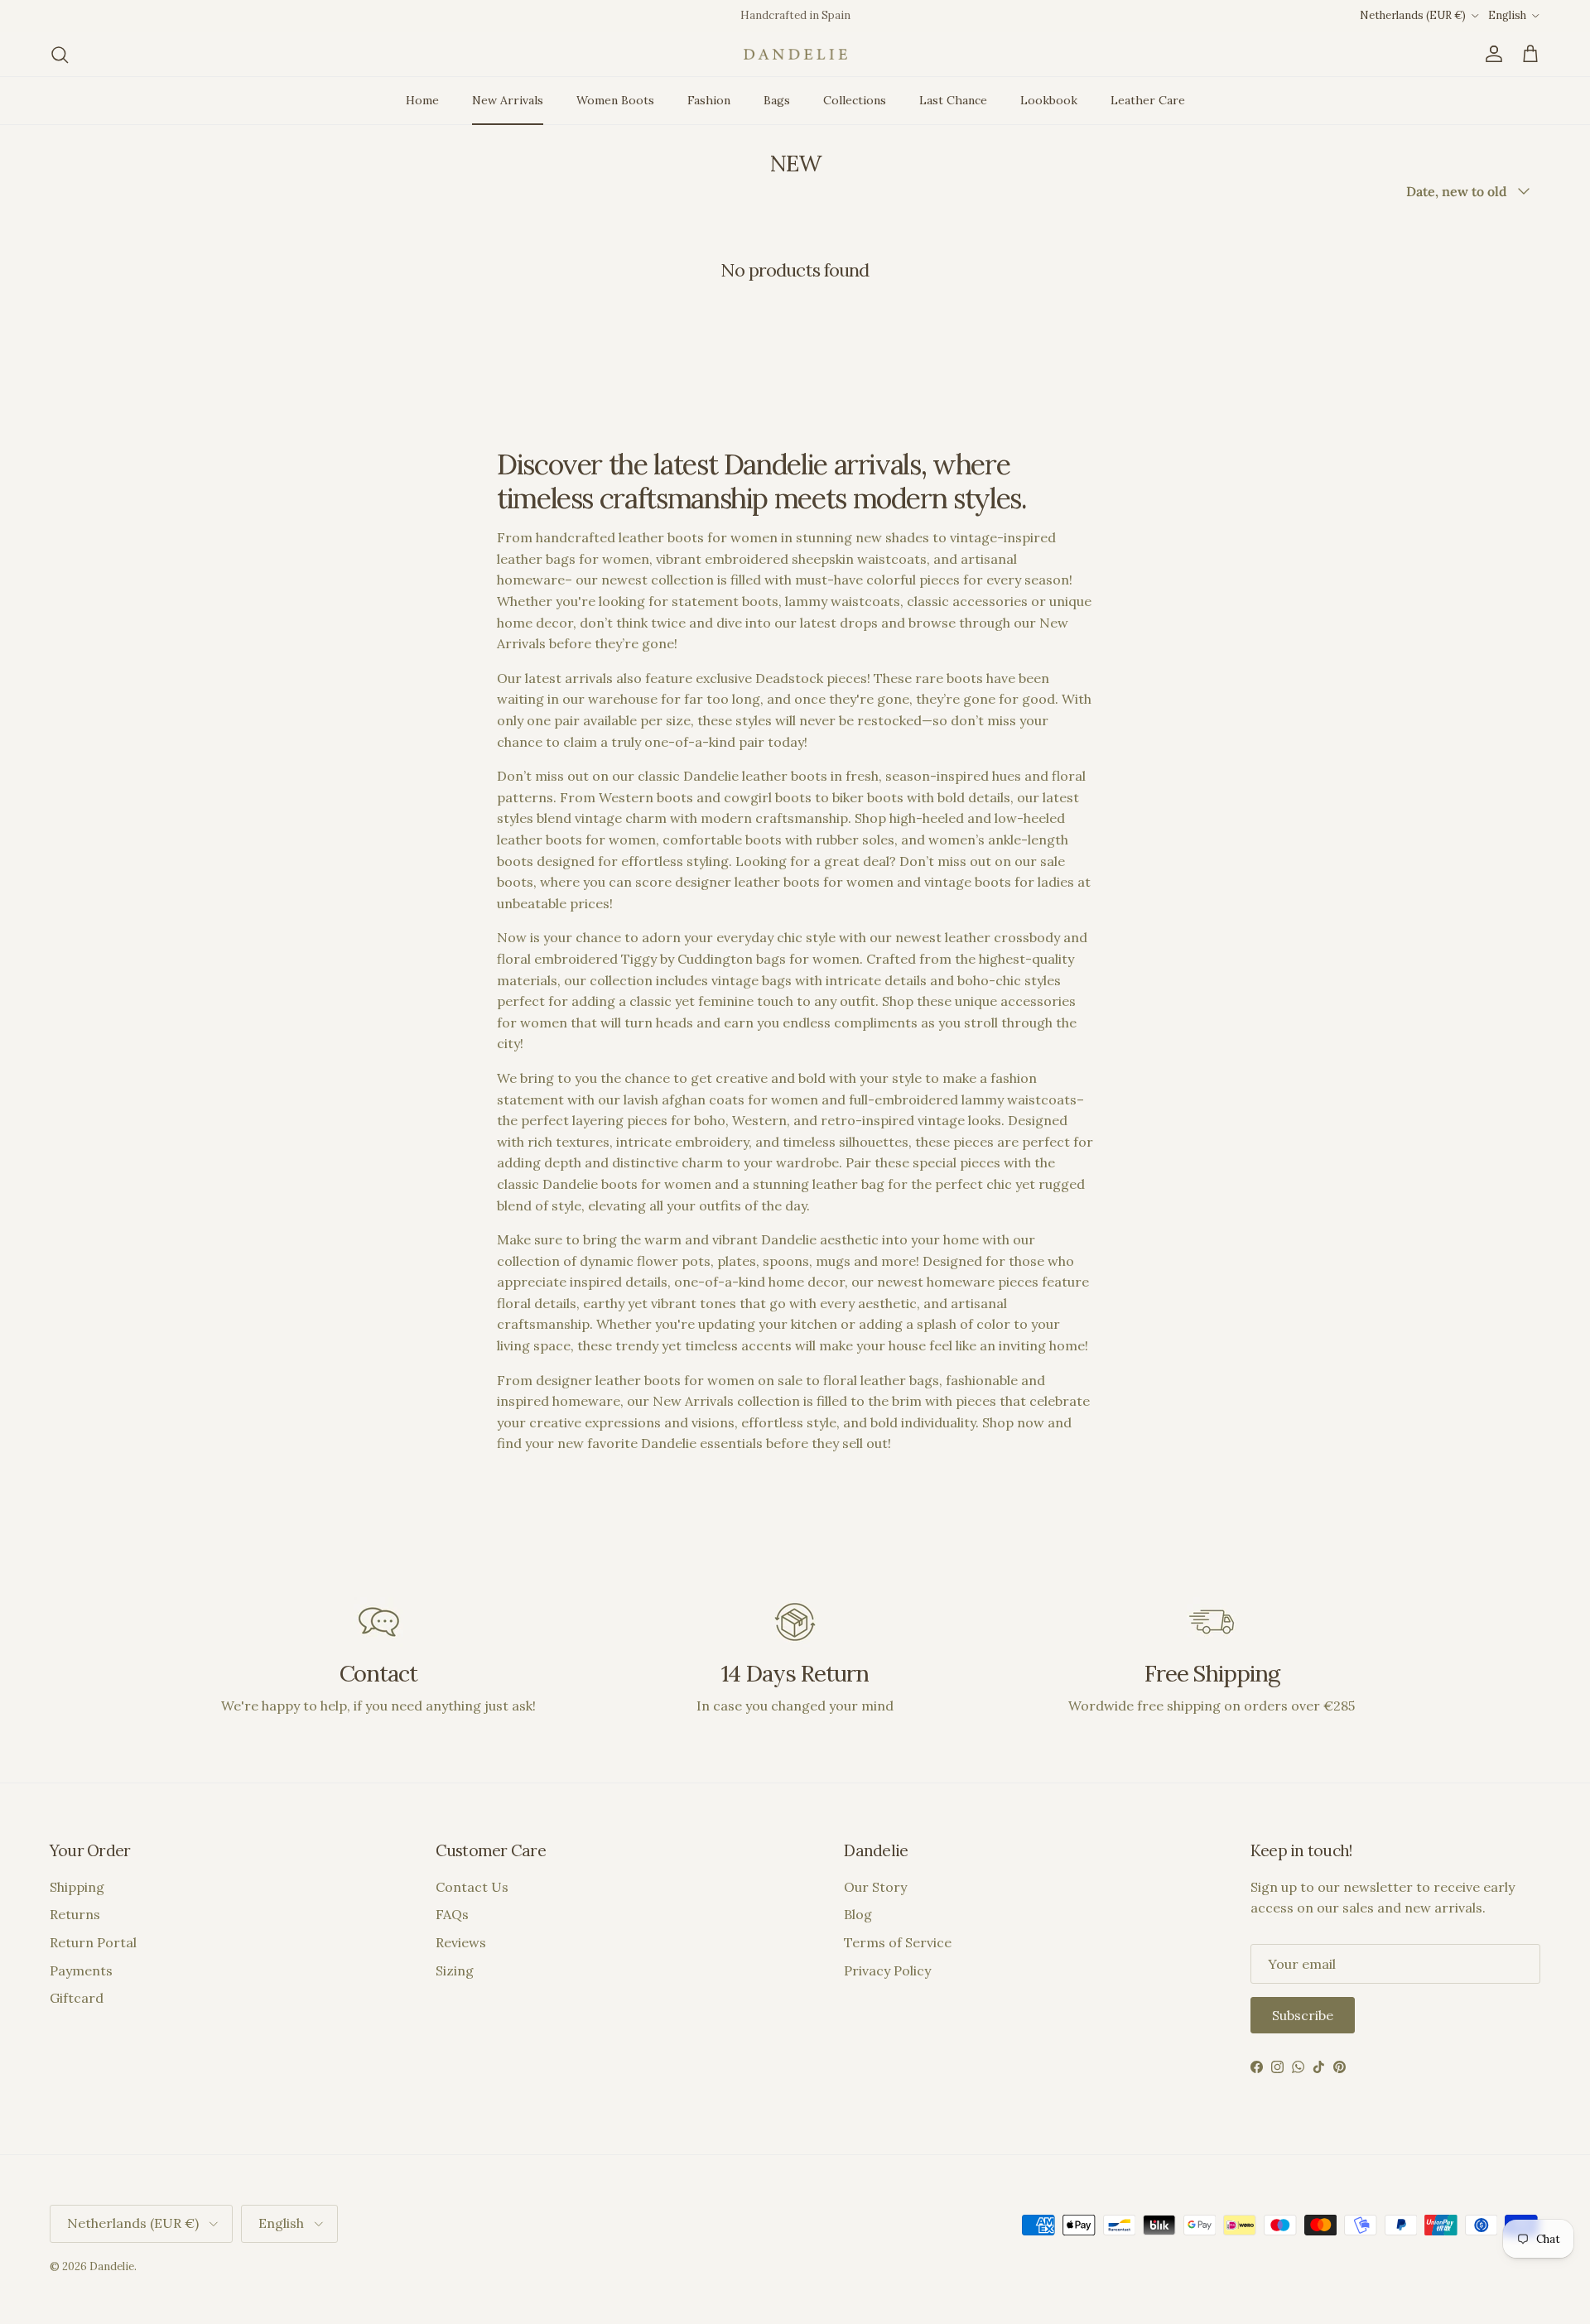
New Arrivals (508, 100)
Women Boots (615, 100)
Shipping (77, 1887)
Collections (855, 100)
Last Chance (953, 100)
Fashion (709, 100)
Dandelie (112, 2266)
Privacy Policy (887, 1970)
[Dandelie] (795, 54)
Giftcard (77, 1998)
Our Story (875, 1887)
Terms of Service (898, 1942)
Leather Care (1148, 100)
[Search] (60, 55)
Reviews (461, 1942)
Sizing (455, 1970)
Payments (81, 1970)
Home (422, 100)
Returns (75, 1914)
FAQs (452, 1914)
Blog (858, 1914)
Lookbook (1049, 100)
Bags (777, 100)
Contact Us (472, 1887)
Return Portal (93, 1942)
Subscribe (1303, 2015)
